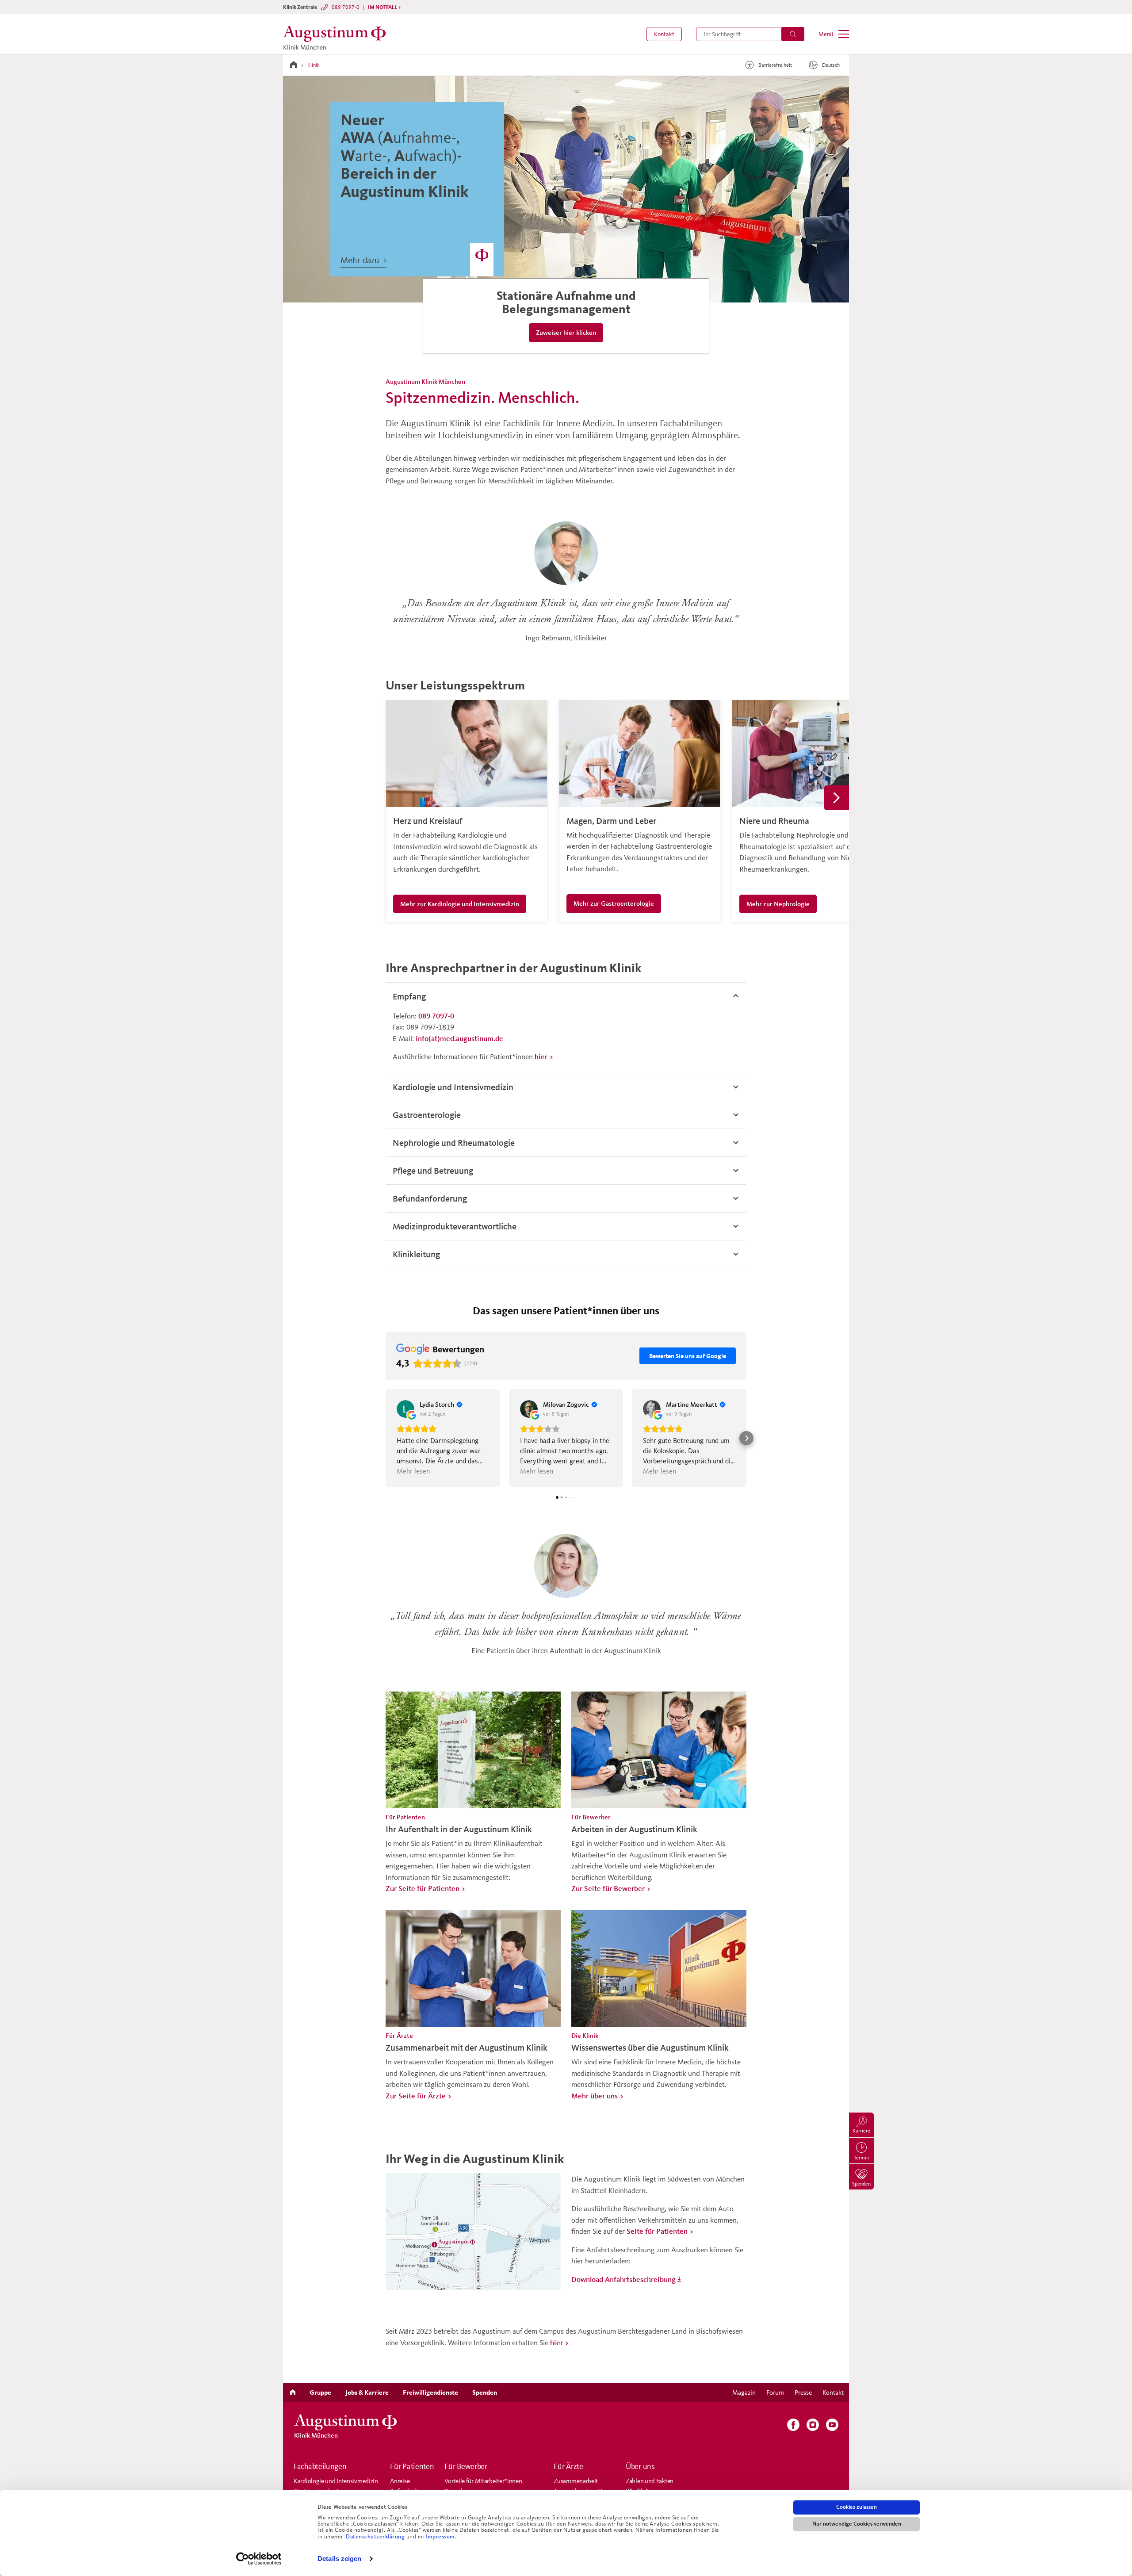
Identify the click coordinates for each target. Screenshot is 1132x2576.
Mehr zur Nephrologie (778, 904)
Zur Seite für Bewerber (608, 1888)
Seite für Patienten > (660, 2231)
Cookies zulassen (857, 2507)
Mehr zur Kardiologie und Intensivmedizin (460, 904)
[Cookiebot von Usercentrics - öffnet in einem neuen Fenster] (259, 2559)
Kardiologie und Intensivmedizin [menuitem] (336, 2481)
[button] (664, 34)
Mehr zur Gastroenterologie (614, 903)
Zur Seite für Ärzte (416, 2096)
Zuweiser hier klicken (566, 332)
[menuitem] (664, 34)
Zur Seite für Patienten (423, 1888)
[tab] (566, 996)
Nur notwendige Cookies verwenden (857, 2524)
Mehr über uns (595, 2096)
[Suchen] (793, 34)
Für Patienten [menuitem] (412, 2466)
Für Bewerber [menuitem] (466, 2466)
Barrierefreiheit (775, 65)
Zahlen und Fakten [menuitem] (650, 2481)
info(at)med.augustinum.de (459, 1038)
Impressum (440, 2537)
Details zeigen (339, 2559)
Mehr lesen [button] (413, 1471)
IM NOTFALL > (384, 7)
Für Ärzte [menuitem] (568, 2466)
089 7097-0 (346, 7)
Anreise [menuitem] (400, 2481)
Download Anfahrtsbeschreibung (623, 2279)
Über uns (640, 2466)
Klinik (314, 65)
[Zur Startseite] (294, 65)
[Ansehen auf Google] (405, 1409)
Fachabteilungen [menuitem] (320, 2466)
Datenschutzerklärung (376, 2537)
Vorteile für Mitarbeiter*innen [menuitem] (483, 2481)
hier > (544, 1056)
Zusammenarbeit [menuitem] (576, 2481)
